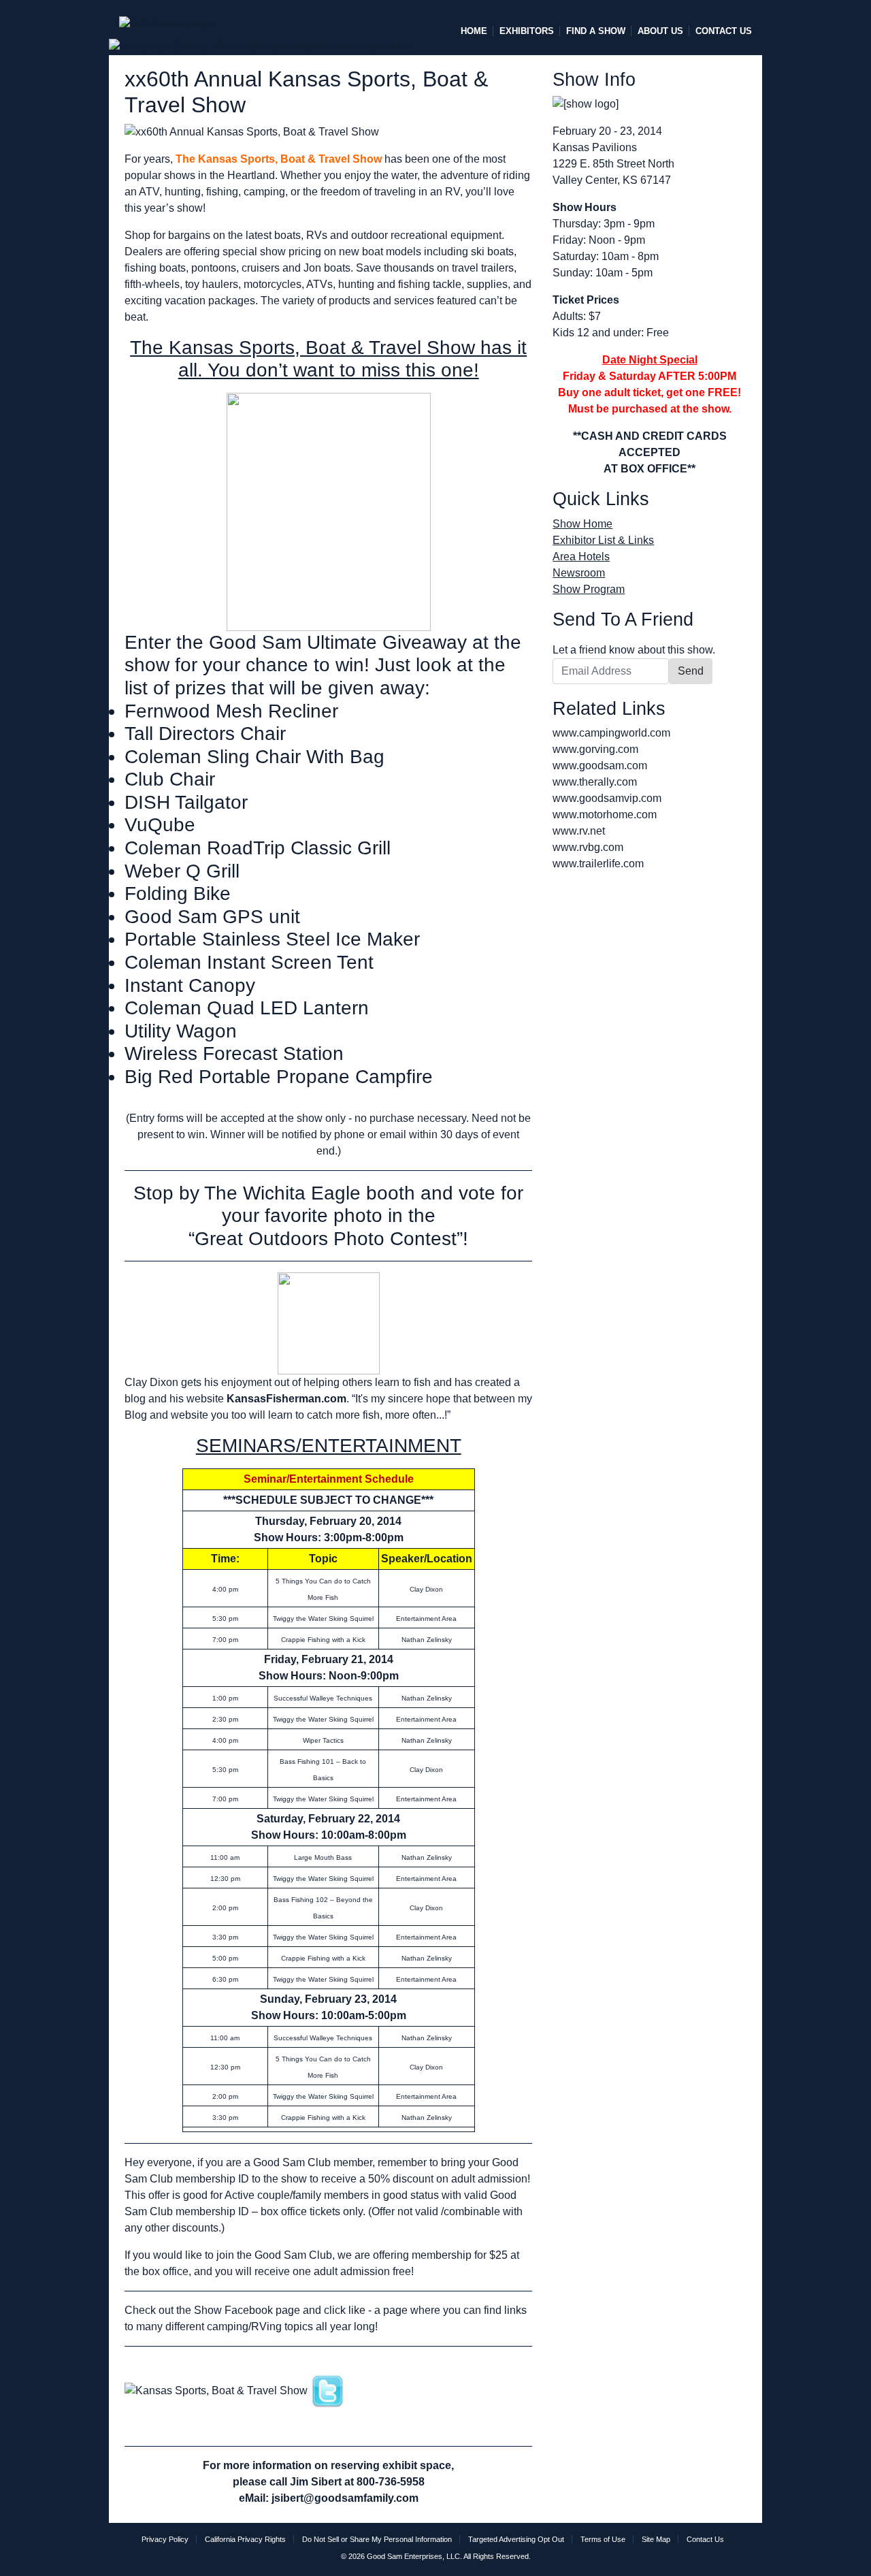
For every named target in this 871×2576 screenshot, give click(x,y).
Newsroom (579, 573)
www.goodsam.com (600, 766)
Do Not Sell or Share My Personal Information (377, 2539)
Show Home (582, 524)
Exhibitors (527, 31)
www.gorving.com (595, 749)
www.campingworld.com (611, 733)
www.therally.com (595, 782)
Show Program (589, 589)
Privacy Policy (165, 2539)
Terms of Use (603, 2539)
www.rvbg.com (588, 847)
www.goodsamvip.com (607, 798)
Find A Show (596, 31)
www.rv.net (579, 831)
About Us (660, 31)
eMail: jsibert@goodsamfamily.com (329, 2498)
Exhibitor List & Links (603, 540)
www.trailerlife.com (598, 864)
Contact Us (724, 31)
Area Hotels (581, 557)
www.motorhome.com (605, 815)
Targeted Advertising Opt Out (516, 2539)
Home (474, 31)
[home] (167, 18)
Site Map (656, 2539)
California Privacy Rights (245, 2539)
